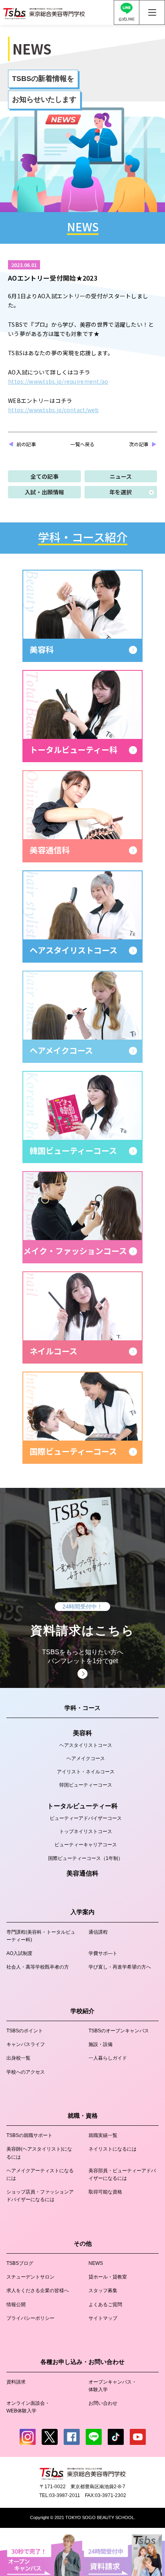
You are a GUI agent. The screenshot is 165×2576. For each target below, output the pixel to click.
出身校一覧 (18, 2058)
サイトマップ (103, 2318)
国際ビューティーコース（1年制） (86, 1858)
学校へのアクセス (26, 2072)
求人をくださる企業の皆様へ (38, 2291)
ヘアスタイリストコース (86, 1745)
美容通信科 (82, 1873)
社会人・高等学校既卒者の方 (38, 1967)
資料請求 (16, 2382)
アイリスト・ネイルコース (86, 1772)
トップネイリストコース (86, 1831)
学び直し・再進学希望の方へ (120, 1967)
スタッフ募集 (103, 2291)
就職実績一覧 (103, 2135)
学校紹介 (82, 2011)
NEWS (96, 2263)
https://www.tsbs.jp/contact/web (53, 410)
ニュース (121, 476)
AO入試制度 (19, 1953)
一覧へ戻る (82, 444)
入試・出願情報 (44, 492)
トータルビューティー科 (82, 1806)
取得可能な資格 (105, 2192)
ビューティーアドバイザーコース (86, 1818)
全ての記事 (44, 476)
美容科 (82, 1733)
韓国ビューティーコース (86, 1785)
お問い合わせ (103, 2403)
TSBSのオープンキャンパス (119, 2031)
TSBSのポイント (25, 2031)
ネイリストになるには (113, 2149)
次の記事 (139, 444)
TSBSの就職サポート (29, 2135)
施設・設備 (101, 2044)
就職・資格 (83, 2116)
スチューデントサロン (30, 2277)
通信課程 (98, 1932)
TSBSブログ (20, 2263)
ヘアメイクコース (86, 1758)
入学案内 (82, 1912)
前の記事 (26, 444)
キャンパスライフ (26, 2044)
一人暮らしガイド (108, 2058)
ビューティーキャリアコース (86, 1845)
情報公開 (16, 2305)
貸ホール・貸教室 (108, 2277)
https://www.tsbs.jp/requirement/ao (58, 381)
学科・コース (82, 1708)
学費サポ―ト (103, 1953)
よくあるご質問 (105, 2305)
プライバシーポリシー (30, 2318)
